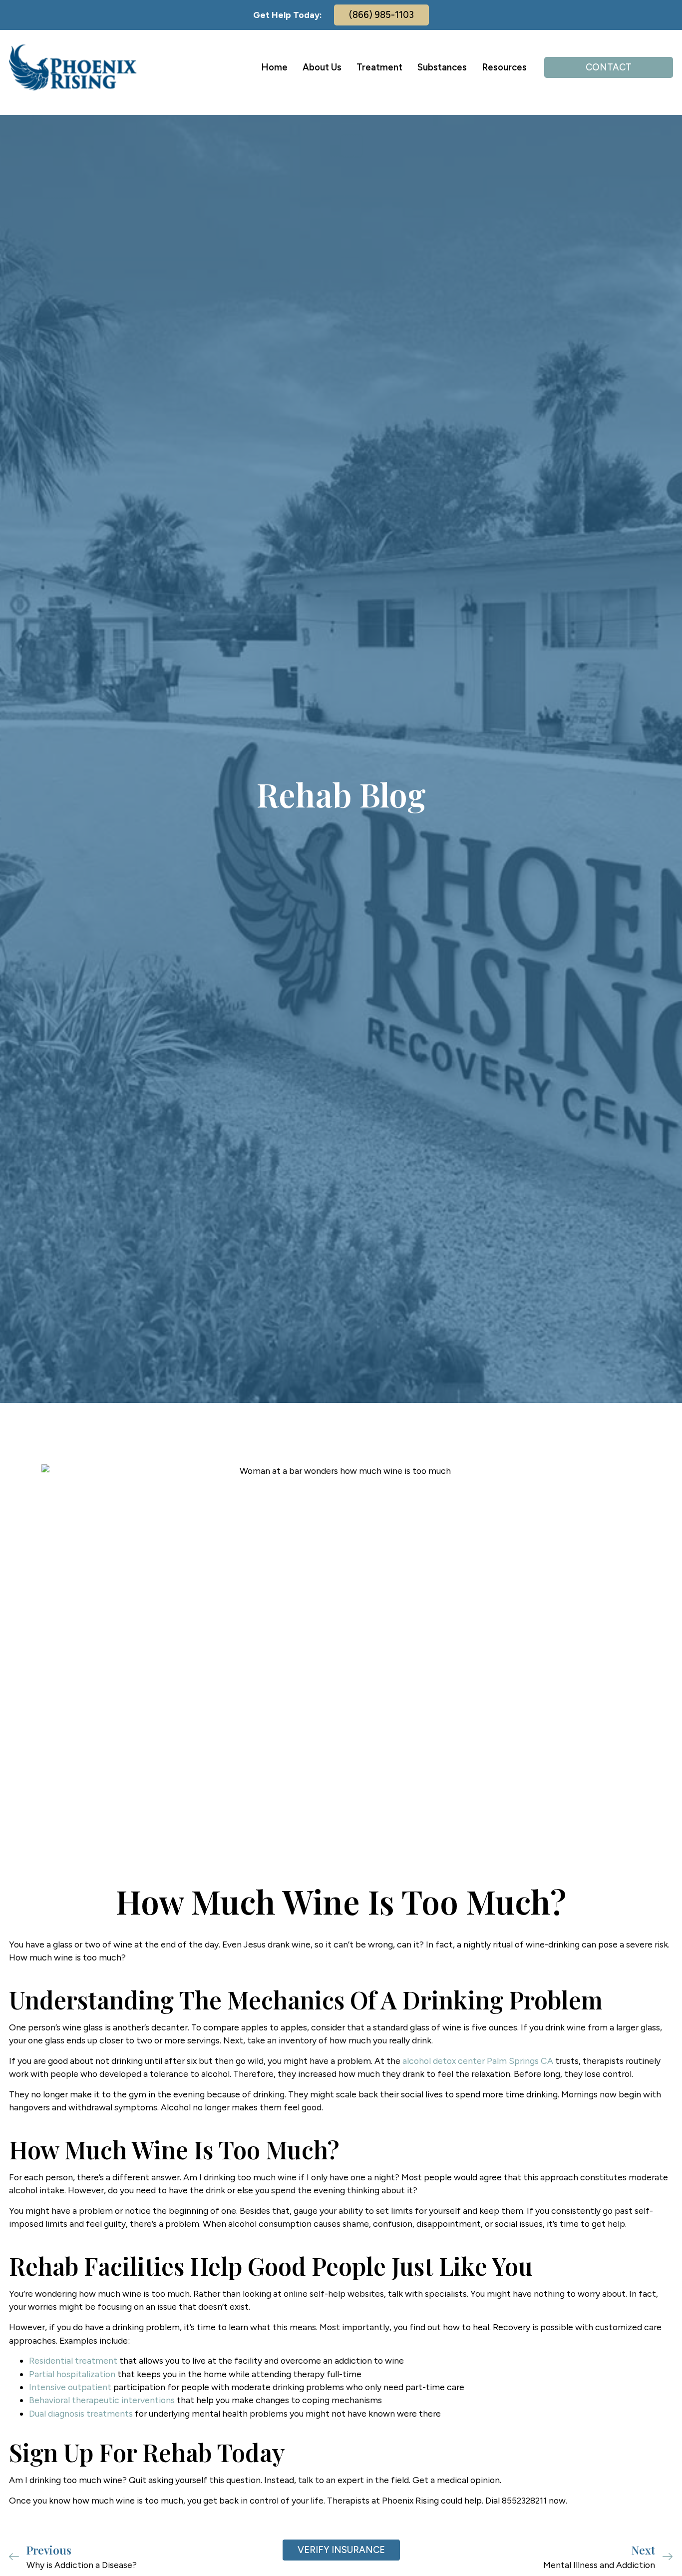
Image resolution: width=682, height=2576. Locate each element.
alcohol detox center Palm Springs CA (478, 2061)
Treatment (379, 67)
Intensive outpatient (70, 2387)
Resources (504, 67)
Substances (442, 67)
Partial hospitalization (72, 2374)
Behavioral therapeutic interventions (102, 2400)
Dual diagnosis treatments (81, 2413)
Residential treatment (73, 2360)
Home (274, 67)
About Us (322, 67)
